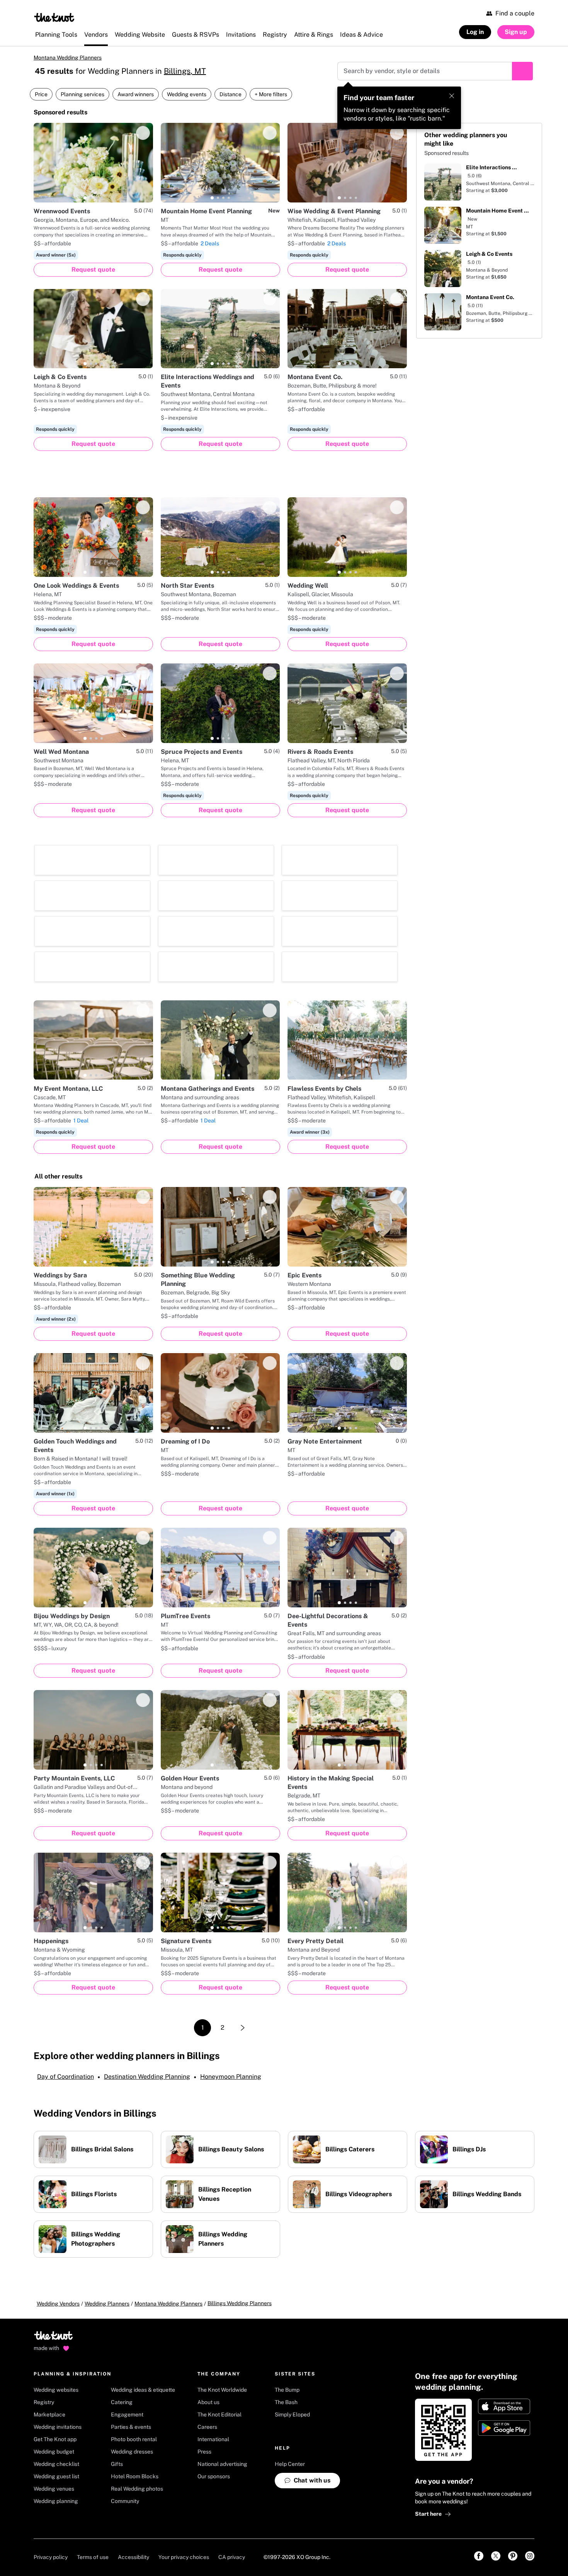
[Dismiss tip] (452, 96)
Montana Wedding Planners (68, 58)
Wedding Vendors (58, 2304)
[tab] (85, 198)
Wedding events (187, 94)
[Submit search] (522, 71)
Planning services (82, 94)
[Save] (143, 133)
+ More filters (271, 94)
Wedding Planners (107, 2304)
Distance (230, 94)
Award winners (136, 94)
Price (41, 94)
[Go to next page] (243, 2028)
